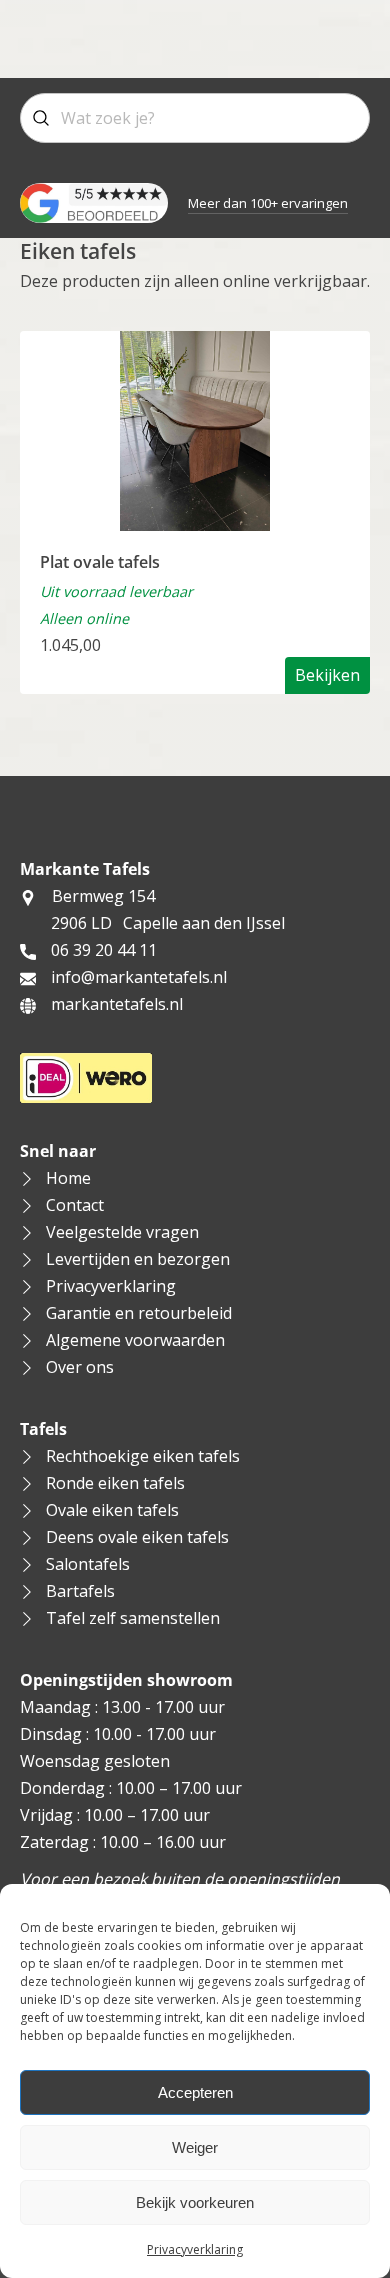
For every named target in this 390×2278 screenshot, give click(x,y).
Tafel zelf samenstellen (133, 1618)
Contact (75, 1205)
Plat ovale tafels (100, 562)
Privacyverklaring (195, 2249)
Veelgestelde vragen (122, 1232)
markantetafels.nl (117, 1004)
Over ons (80, 1367)
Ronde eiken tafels (115, 1483)
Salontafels (88, 1564)
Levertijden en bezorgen (138, 1259)
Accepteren (195, 2092)
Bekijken (327, 675)
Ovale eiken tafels (112, 1510)
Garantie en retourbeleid (139, 1313)
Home (68, 1178)
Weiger (195, 2147)
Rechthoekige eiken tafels (143, 1456)
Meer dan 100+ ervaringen (268, 203)
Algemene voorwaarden (135, 1340)
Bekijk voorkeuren (195, 2202)
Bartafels (80, 1591)
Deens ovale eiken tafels (137, 1537)
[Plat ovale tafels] (195, 429)
